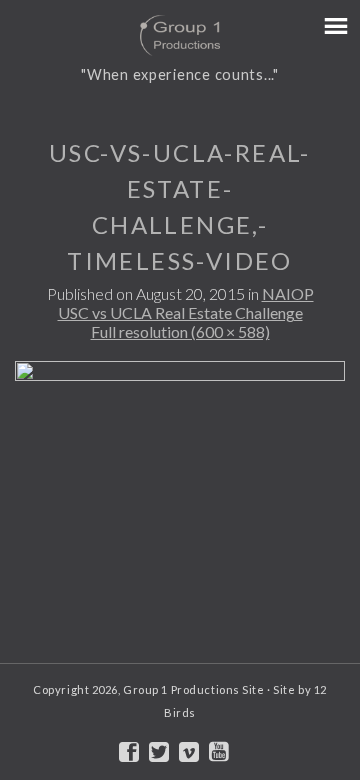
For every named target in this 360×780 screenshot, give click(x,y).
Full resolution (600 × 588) (180, 331)
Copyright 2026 (75, 689)
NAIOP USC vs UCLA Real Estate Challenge (186, 303)
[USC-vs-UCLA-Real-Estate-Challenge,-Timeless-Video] (180, 520)
